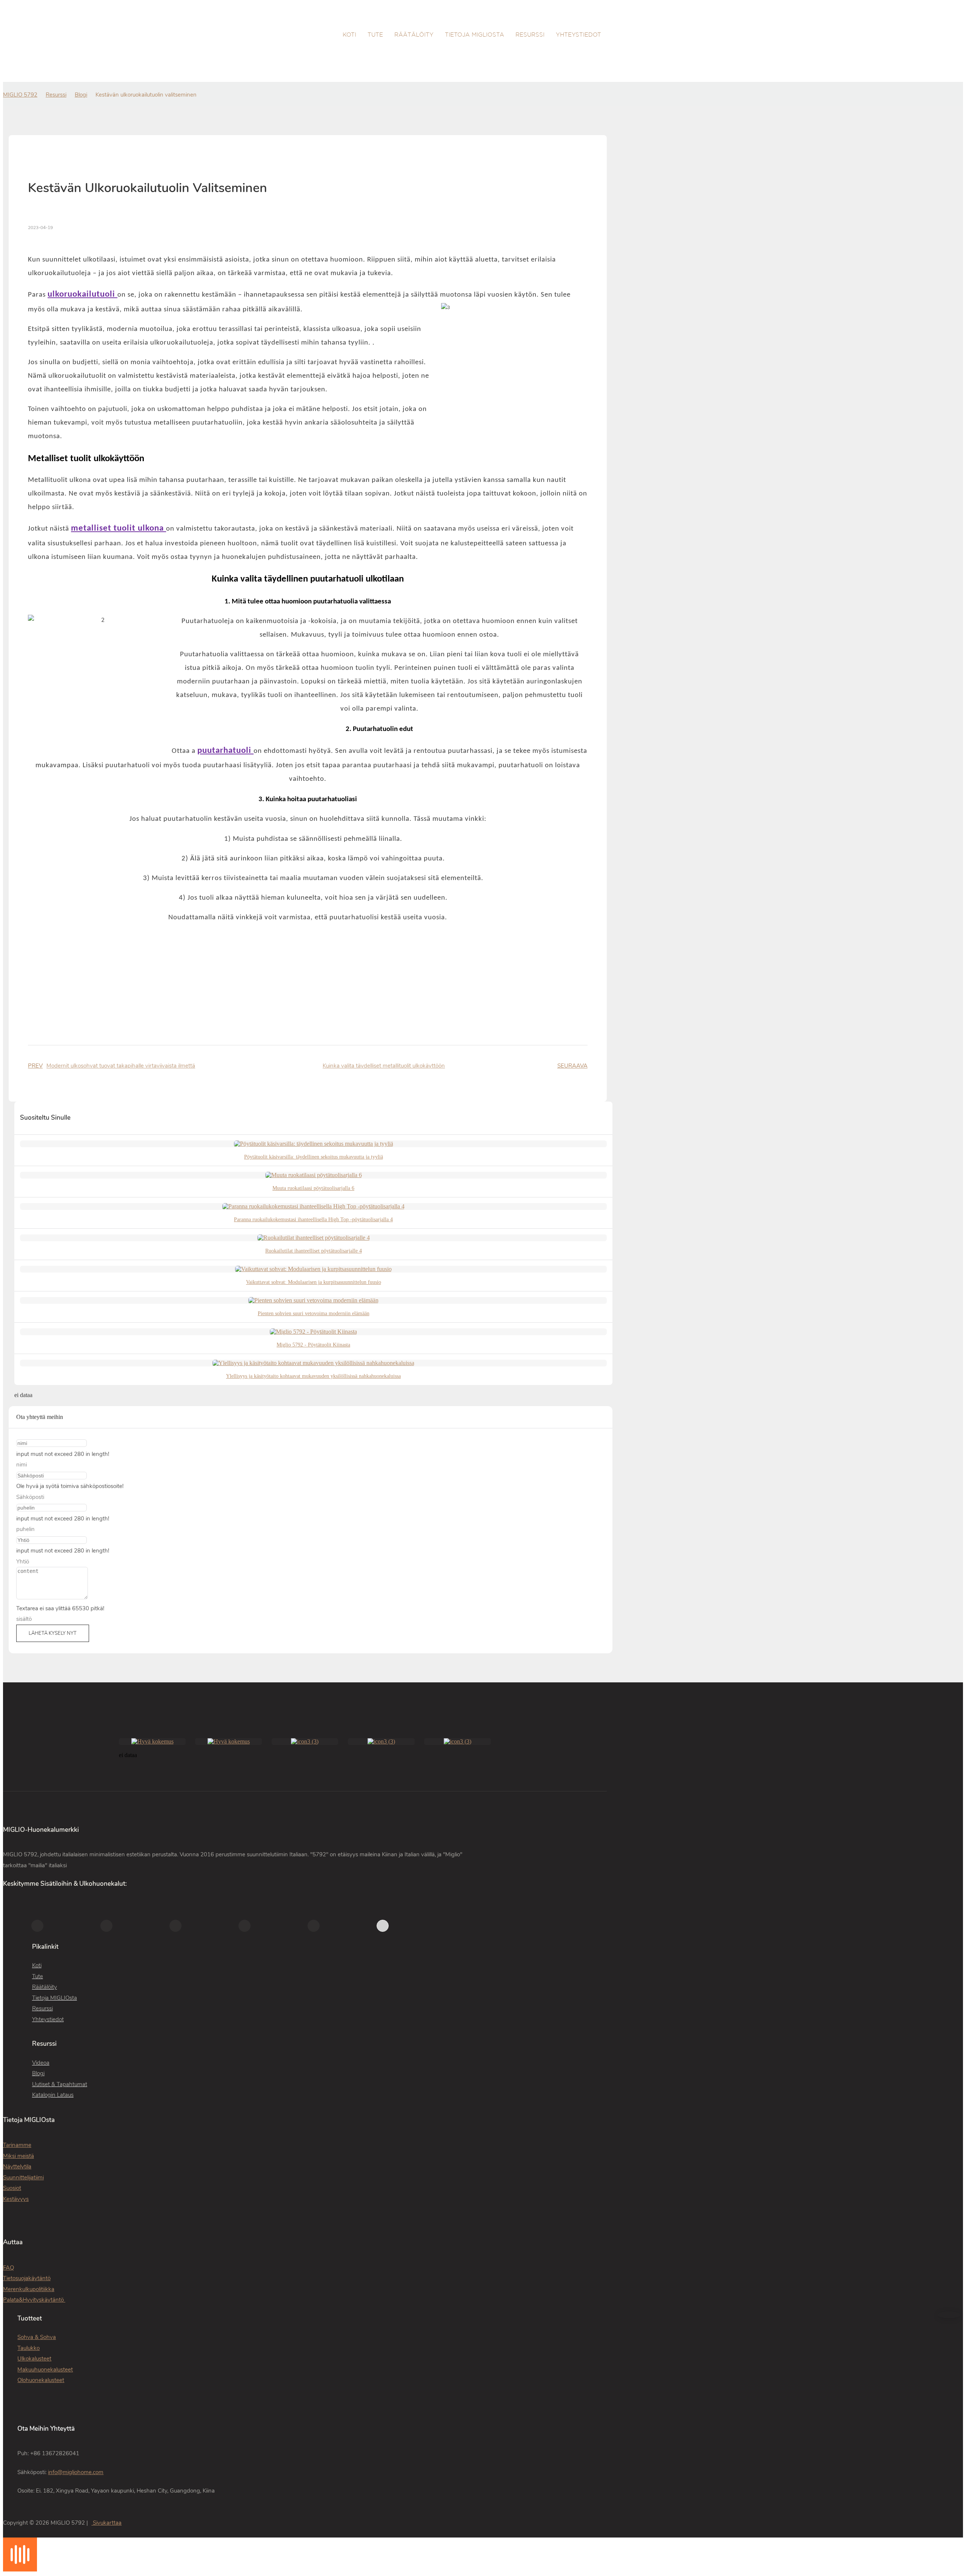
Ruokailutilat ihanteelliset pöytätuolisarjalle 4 (314, 1251)
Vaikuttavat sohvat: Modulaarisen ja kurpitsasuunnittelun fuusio (314, 1282)
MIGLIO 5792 (20, 95)
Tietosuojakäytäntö (27, 2278)
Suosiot (12, 2188)
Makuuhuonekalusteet (45, 2370)
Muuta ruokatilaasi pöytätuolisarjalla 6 (313, 1188)
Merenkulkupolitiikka (29, 2289)
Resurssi (56, 95)
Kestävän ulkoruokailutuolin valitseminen (146, 95)
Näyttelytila (17, 2167)
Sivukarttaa (106, 2523)
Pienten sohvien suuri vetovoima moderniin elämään (314, 1313)
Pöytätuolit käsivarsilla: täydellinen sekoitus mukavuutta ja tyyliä (314, 1157)
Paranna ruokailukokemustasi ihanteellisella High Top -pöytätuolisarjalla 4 (313, 1220)
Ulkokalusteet (34, 2359)
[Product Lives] (20, 2569)
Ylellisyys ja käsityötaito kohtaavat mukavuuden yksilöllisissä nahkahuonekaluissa (313, 1376)
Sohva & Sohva (37, 2337)
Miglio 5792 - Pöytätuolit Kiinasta (313, 1345)
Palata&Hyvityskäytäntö (34, 2300)
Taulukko (28, 2348)
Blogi (81, 95)
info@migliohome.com (76, 2472)
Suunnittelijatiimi (23, 2177)
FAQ (8, 2268)
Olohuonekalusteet (41, 2380)
